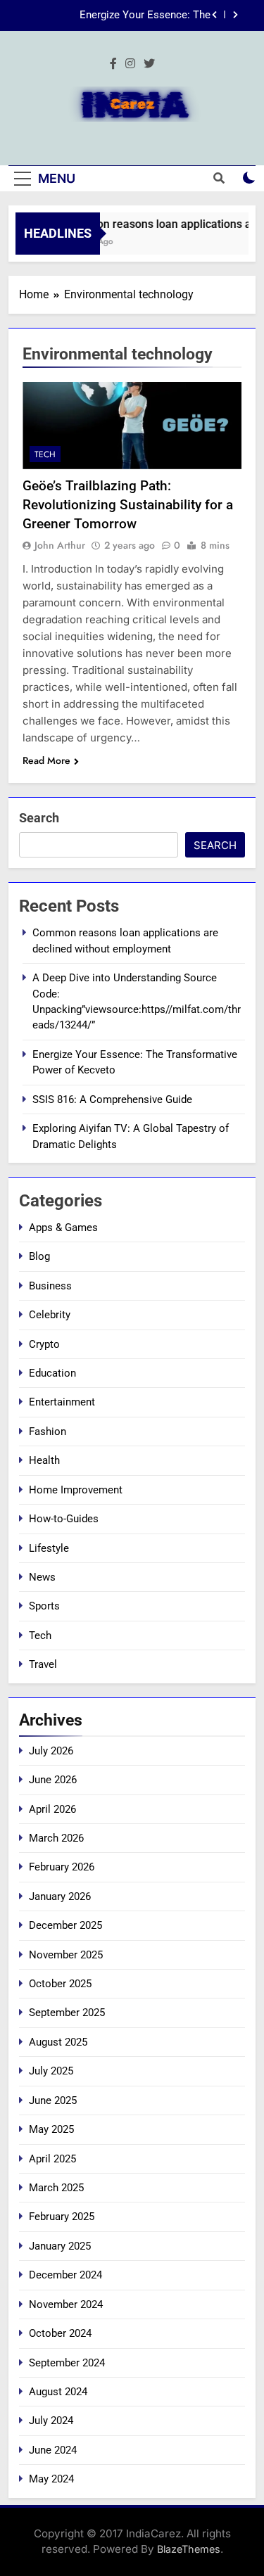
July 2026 (51, 1751)
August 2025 (58, 2042)
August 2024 (58, 2392)
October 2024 (60, 2333)
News (42, 1577)
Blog (39, 1256)
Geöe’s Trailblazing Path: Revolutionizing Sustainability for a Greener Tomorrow (128, 505)
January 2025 (60, 2246)
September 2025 (67, 2013)
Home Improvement (76, 1490)
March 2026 (56, 1838)
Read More (46, 760)
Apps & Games (63, 1228)
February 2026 (62, 1867)
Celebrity (50, 1315)
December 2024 (65, 2275)
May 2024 (51, 2479)
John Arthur (60, 545)
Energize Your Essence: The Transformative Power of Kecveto (132, 15)
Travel (43, 1664)
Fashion (48, 1432)
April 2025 (52, 2159)
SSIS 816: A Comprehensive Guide (112, 1099)
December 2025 (65, 1925)
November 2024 (66, 2304)
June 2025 (53, 2100)
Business (50, 1286)
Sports (44, 1606)
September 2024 (67, 2363)
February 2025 (62, 2217)
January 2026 (60, 1896)
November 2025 (66, 1955)
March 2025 (56, 2188)
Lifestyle (49, 1548)
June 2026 (53, 1780)
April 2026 (52, 1809)
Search (39, 818)
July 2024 (51, 2421)
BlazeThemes (189, 2549)
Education (52, 1373)
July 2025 (51, 2071)
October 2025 (60, 1984)
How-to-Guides (64, 1519)
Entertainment (62, 1402)
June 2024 (53, 2450)
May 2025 (51, 2129)
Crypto (44, 1344)
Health (44, 1460)
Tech (45, 454)
